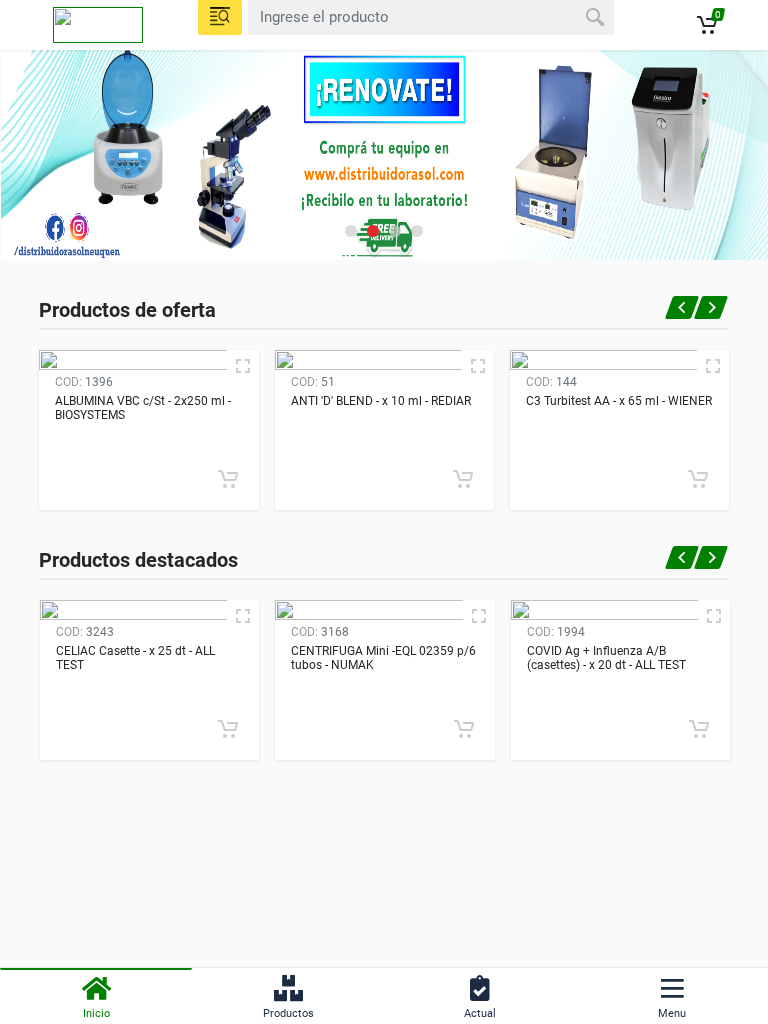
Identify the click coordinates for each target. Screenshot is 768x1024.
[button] (351, 231)
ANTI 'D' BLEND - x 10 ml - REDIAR (381, 401)
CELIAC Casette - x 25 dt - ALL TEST (135, 658)
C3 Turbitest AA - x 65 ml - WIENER (619, 401)
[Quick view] (243, 366)
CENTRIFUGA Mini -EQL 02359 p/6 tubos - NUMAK (383, 658)
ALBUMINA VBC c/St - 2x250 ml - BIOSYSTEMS (143, 408)
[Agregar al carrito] (228, 479)
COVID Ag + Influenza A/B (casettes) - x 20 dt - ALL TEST (606, 658)
